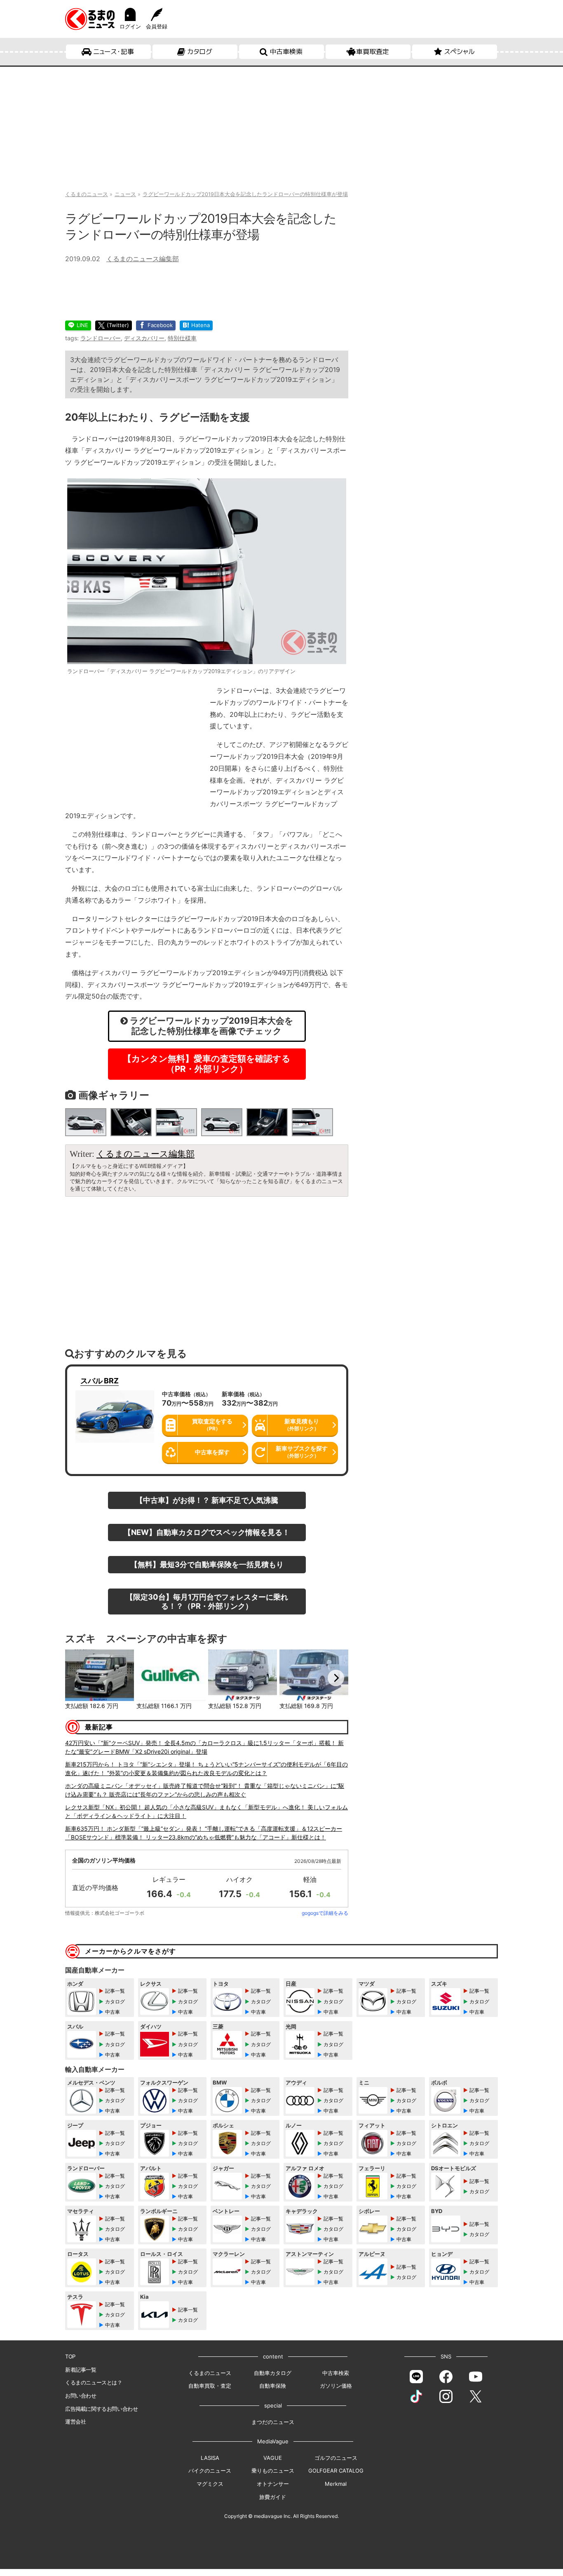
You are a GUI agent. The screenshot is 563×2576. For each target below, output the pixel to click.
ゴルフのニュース (336, 2458)
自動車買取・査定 (210, 2386)
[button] (77, 1678)
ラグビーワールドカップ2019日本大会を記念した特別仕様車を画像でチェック (211, 1026)
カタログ (200, 51)
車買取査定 (373, 51)
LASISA (210, 2458)
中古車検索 (286, 51)
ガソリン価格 (336, 2386)
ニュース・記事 (114, 51)
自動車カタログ (273, 2373)
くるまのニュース (210, 2373)
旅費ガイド (273, 2497)
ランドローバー (101, 338)
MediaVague (273, 2441)
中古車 (113, 2012)
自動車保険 (273, 2386)
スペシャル (459, 51)
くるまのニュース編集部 (143, 259)
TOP (70, 2356)
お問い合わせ (81, 2396)
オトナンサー (273, 2484)
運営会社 (75, 2422)
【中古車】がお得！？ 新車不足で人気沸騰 (207, 1500)
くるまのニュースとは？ (94, 2382)
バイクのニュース (210, 2471)
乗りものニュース (273, 2471)
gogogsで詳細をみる (325, 1913)
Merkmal (336, 2484)
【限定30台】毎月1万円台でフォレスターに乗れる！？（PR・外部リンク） (207, 1601)
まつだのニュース (273, 2422)
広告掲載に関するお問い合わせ (101, 2409)
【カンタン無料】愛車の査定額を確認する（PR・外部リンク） (207, 1064)
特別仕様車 (182, 338)
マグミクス (210, 2484)
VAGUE (273, 2458)
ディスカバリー (144, 338)
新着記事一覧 (81, 2370)
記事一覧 (115, 1991)
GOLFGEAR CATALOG (336, 2471)
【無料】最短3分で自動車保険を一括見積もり (207, 1564)
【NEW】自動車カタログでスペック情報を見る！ (207, 1532)
